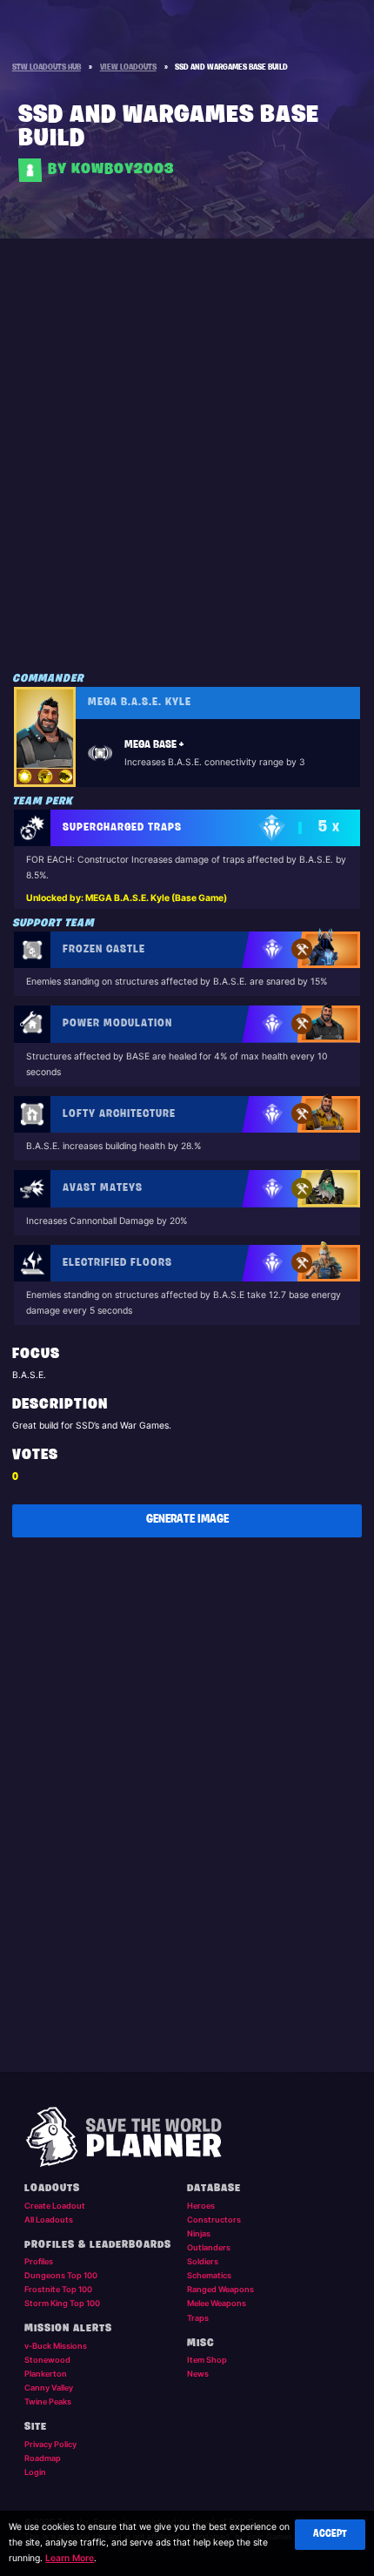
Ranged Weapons (220, 2289)
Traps (198, 2318)
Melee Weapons (217, 2303)
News (198, 2374)
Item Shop (207, 2360)
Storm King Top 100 (62, 2303)
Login (35, 2472)
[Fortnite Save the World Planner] (187, 2138)
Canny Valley (49, 2388)
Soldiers (203, 2261)
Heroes (201, 2206)
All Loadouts (49, 2220)
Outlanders (209, 2247)
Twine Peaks (48, 2401)
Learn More (70, 2558)
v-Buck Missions (56, 2346)
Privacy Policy (50, 2444)
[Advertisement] (187, 470)
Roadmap (43, 2458)
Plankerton (46, 2374)
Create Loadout (55, 2206)
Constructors (214, 2220)
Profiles (39, 2261)
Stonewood (47, 2360)
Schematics (209, 2275)
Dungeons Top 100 (61, 2275)
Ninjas (199, 2233)
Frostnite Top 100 (58, 2289)
